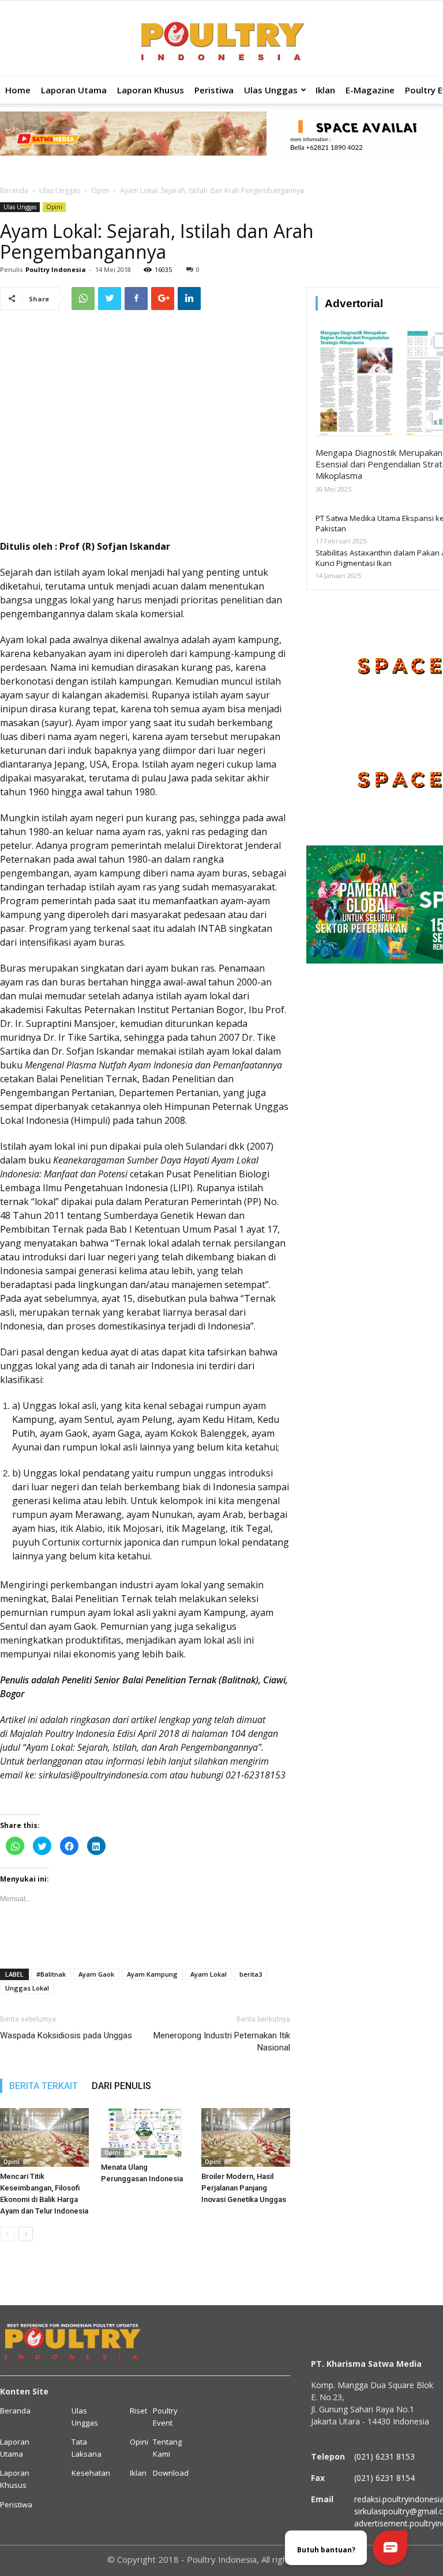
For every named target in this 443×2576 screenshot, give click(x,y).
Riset (138, 2411)
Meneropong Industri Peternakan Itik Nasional (221, 2041)
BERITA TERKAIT (44, 2086)
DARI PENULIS (121, 2086)
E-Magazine (370, 90)
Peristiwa (214, 90)
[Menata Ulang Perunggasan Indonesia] (145, 2133)
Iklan (325, 90)
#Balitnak (51, 1974)
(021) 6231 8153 (384, 2456)
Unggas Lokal (27, 1988)
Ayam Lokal (209, 1974)
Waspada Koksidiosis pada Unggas (66, 2035)
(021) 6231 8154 (384, 2478)
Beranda (14, 190)
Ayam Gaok (96, 1974)
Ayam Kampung (152, 1974)
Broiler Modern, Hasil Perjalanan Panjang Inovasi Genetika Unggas (244, 2188)
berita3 (251, 1974)
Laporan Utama (74, 90)
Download (171, 2473)
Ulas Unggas (271, 90)
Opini (100, 190)
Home (18, 90)
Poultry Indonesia (56, 269)
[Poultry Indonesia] (221, 39)
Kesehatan (91, 2473)
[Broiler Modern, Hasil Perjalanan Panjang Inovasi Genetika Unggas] (246, 2137)
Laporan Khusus (151, 90)
